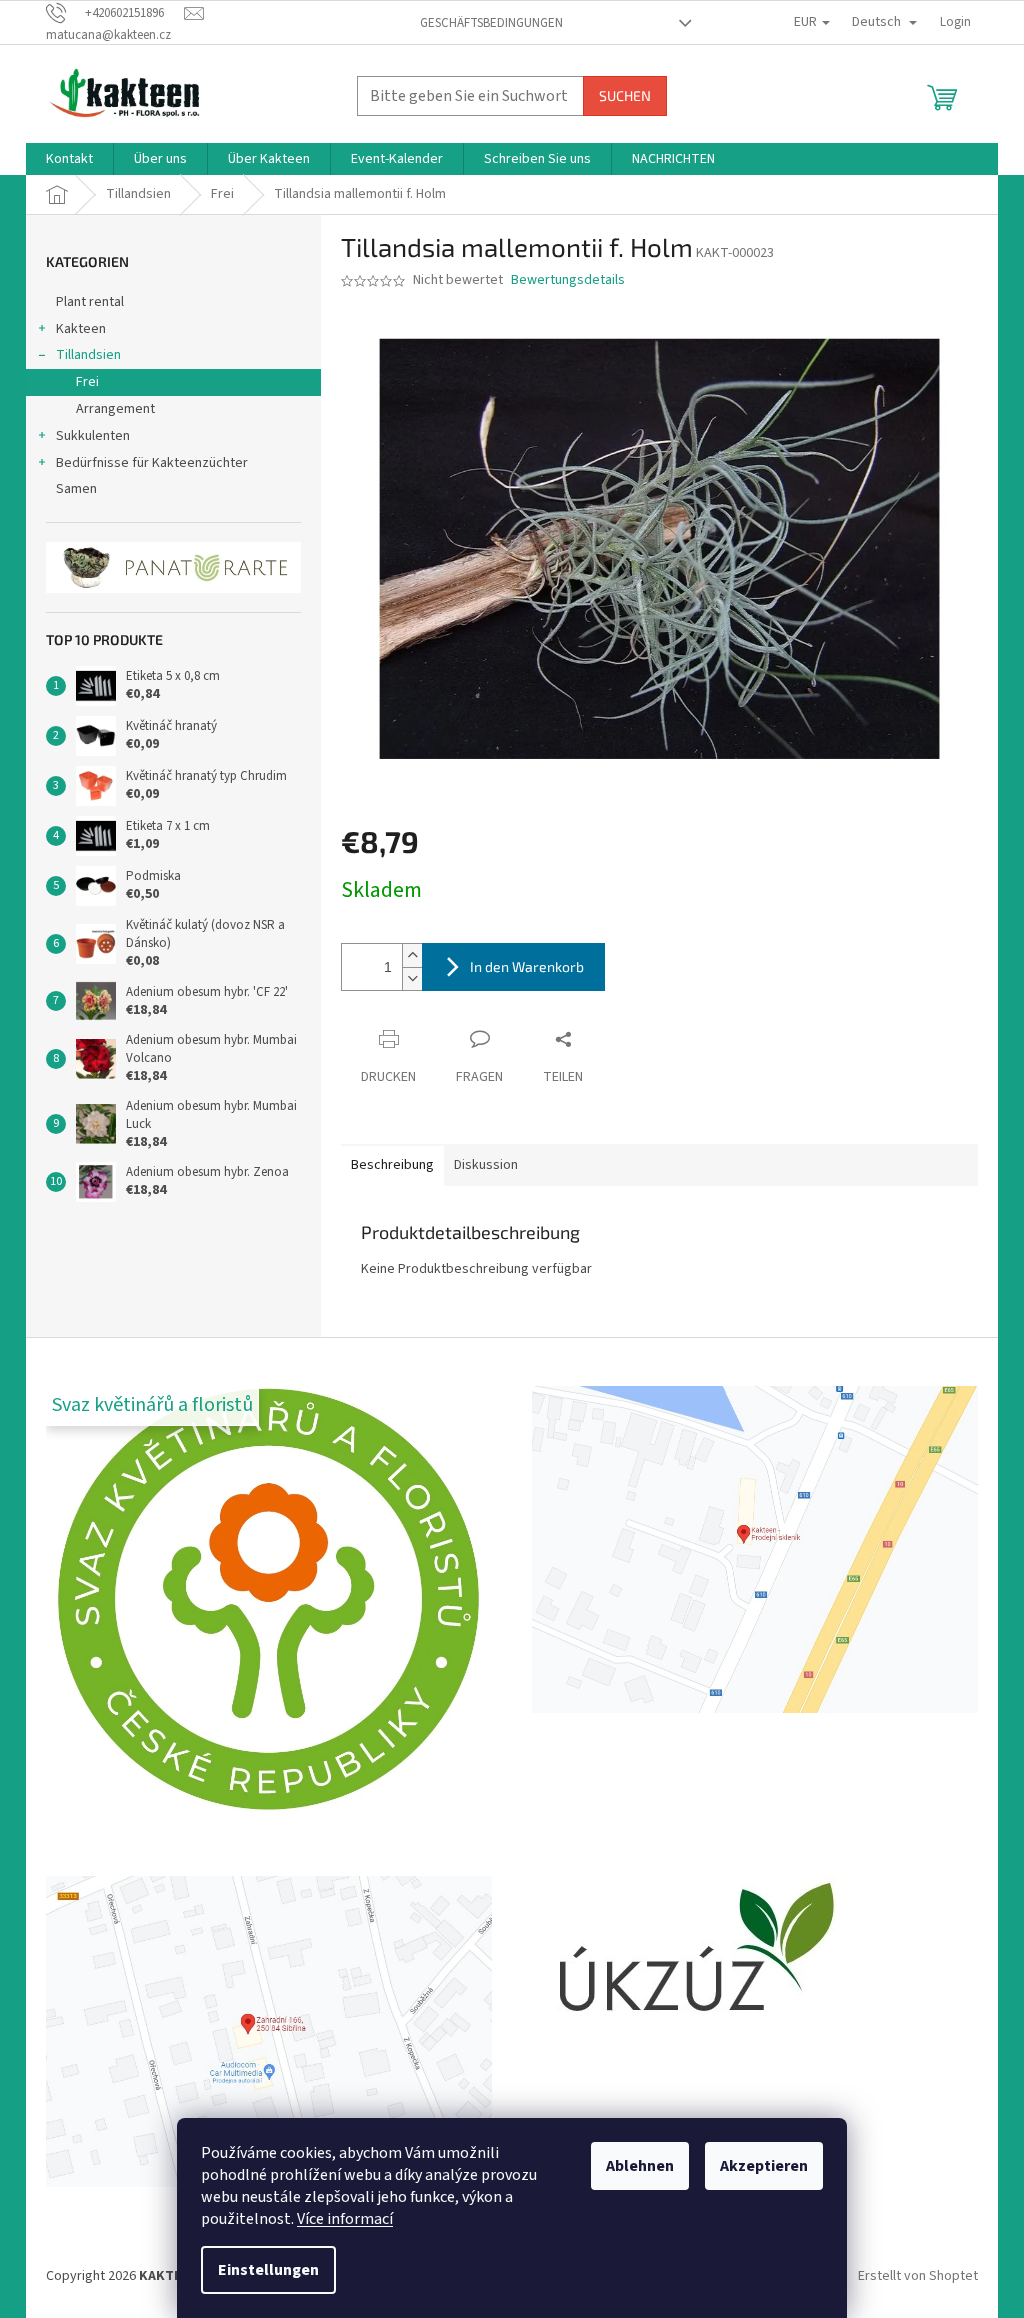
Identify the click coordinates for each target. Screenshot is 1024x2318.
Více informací (345, 2219)
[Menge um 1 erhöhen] (412, 955)
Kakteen (81, 329)
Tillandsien (88, 355)
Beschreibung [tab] (392, 1165)
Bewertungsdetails (568, 280)
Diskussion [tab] (486, 1165)
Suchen (625, 95)
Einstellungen (268, 2270)
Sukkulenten (93, 436)
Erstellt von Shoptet (918, 2277)
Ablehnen (640, 2166)
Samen (76, 489)
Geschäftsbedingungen (491, 23)
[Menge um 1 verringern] (412, 978)
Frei (87, 382)
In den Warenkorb (527, 966)
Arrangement (115, 409)
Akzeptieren (764, 2166)
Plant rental (90, 302)
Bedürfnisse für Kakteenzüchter (152, 463)
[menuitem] (69, 159)
